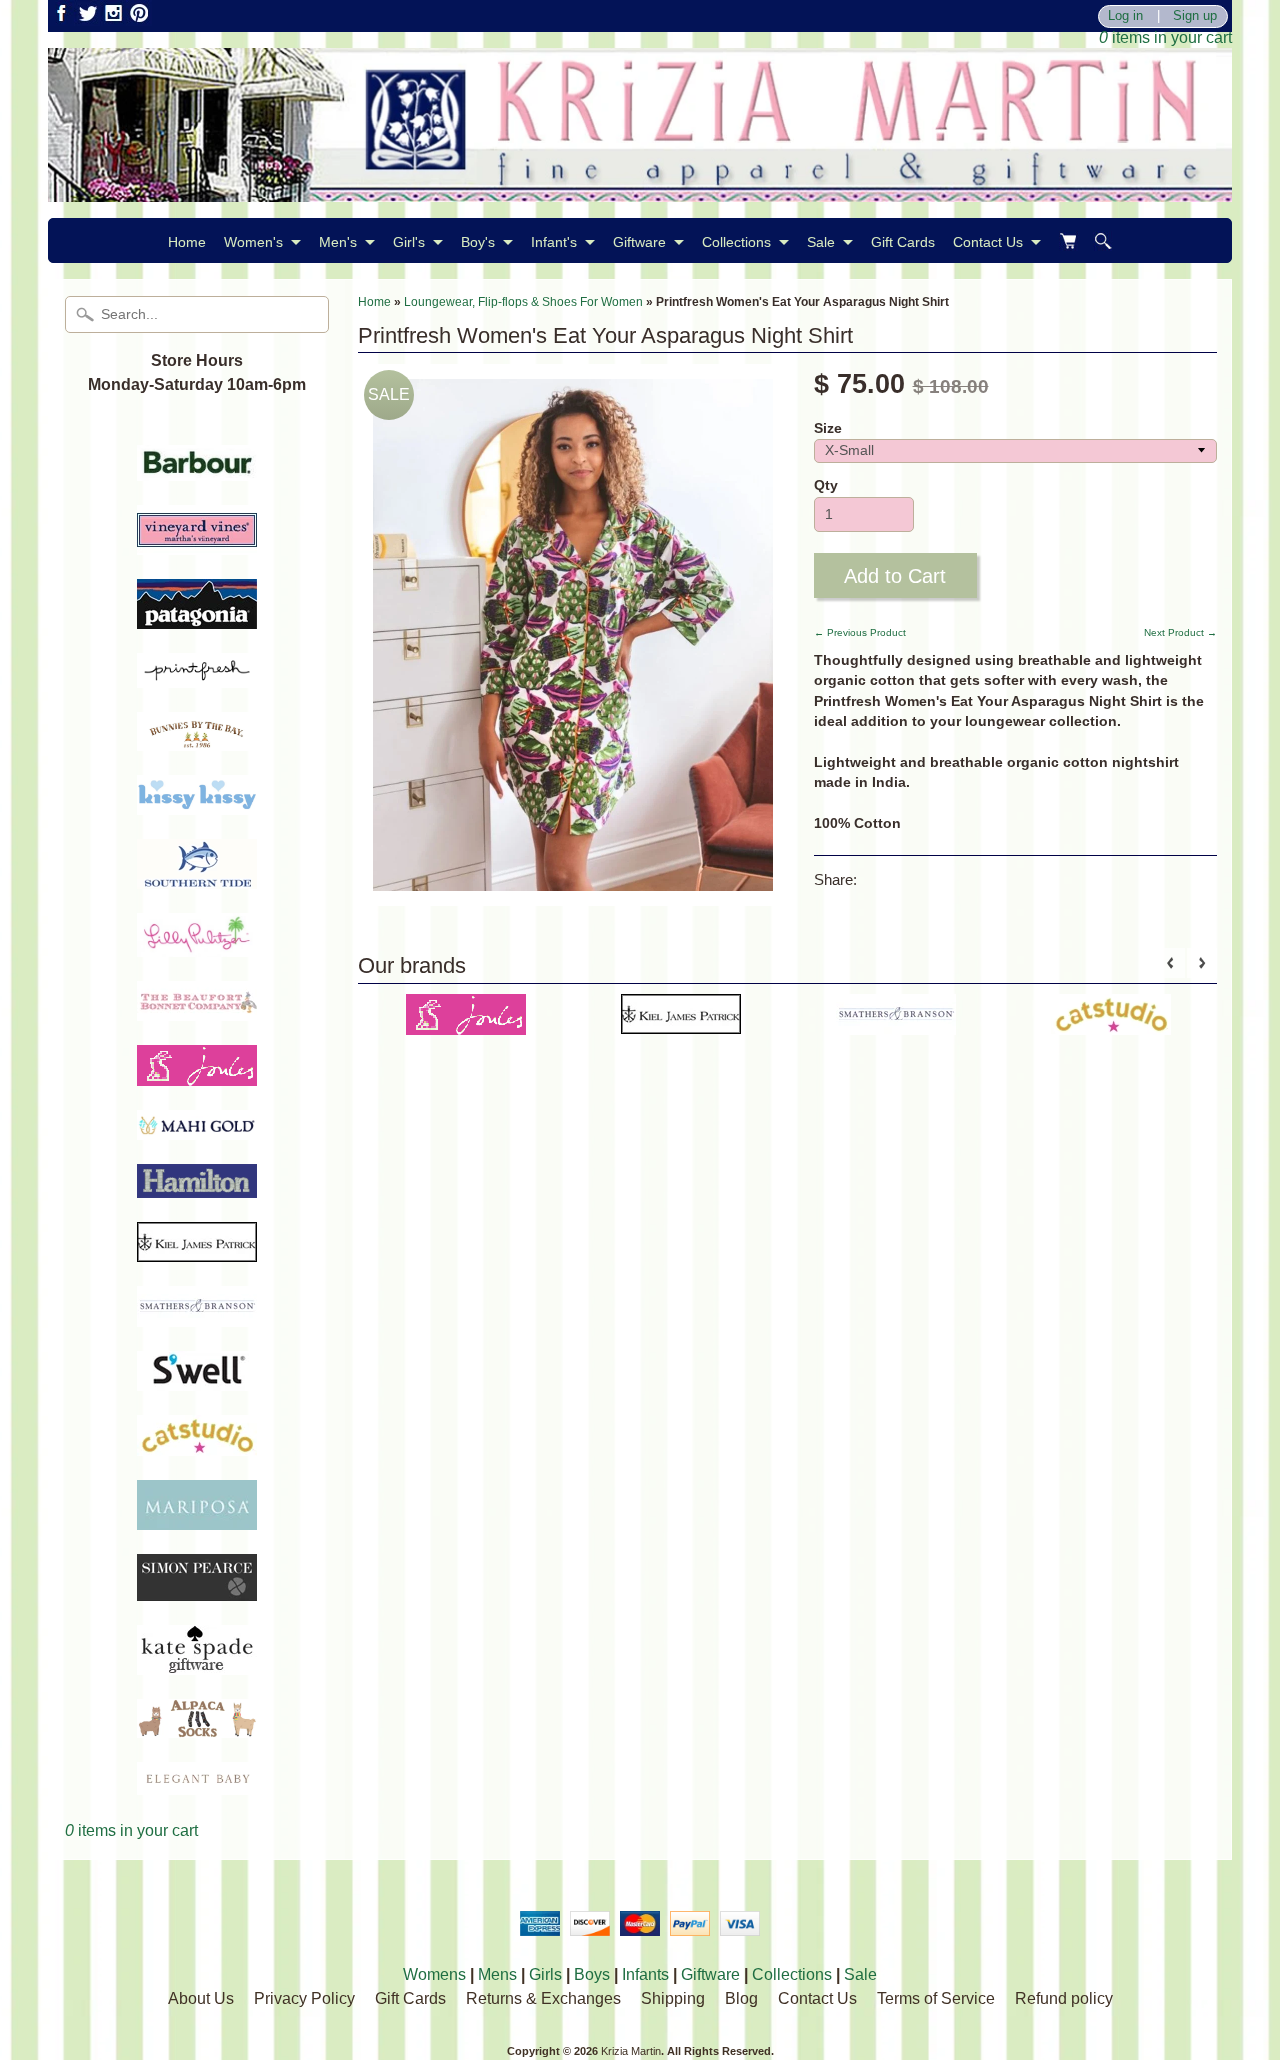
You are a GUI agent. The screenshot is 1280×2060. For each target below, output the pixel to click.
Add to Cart (895, 576)
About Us (201, 1998)
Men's (338, 242)
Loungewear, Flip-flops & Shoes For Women (523, 302)
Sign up (1195, 16)
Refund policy (1064, 1998)
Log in (1125, 16)
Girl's (409, 242)
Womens (434, 1974)
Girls (545, 1974)
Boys (592, 1974)
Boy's (478, 242)
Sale (821, 242)
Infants (645, 1974)
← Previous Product (860, 632)
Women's (253, 242)
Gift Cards (903, 242)
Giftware (639, 242)
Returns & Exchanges (543, 1998)
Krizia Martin (631, 2051)
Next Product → (1180, 632)
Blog (741, 1998)
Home (187, 242)
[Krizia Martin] (640, 189)
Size (828, 428)
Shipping (673, 1998)
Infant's (554, 242)
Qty (826, 485)
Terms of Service (936, 1998)
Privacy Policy (304, 1998)
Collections (736, 242)
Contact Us (988, 242)
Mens (497, 1974)
